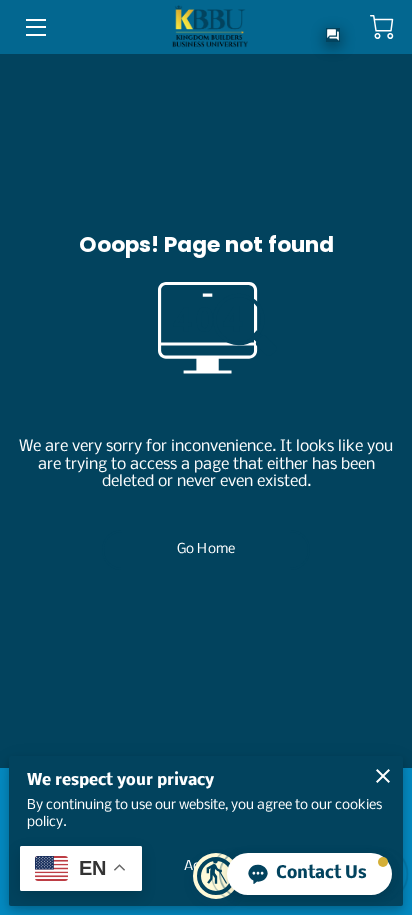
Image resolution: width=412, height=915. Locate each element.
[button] (309, 874)
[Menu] (34, 27)
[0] (382, 27)
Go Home (206, 549)
